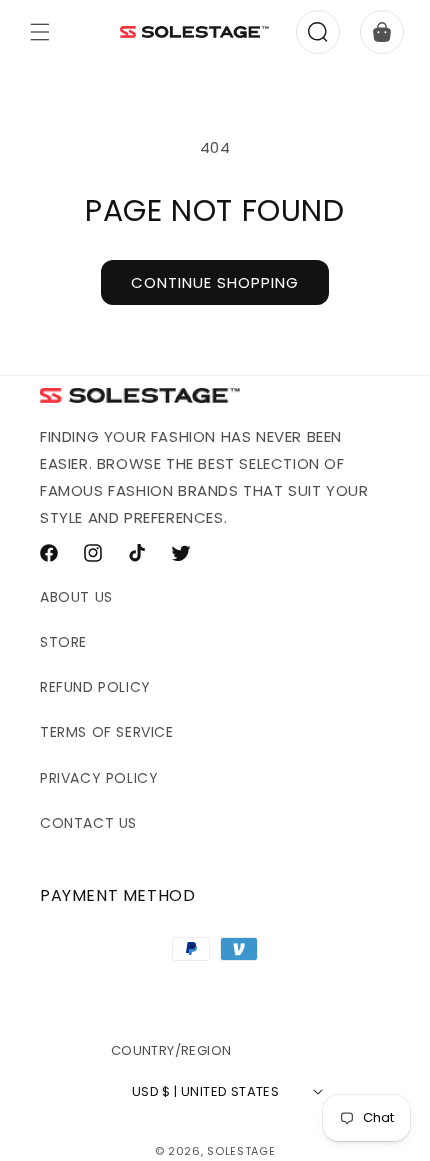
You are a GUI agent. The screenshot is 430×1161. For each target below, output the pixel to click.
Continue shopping (215, 282)
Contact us (88, 823)
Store (63, 642)
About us (76, 597)
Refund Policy (95, 687)
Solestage (241, 1151)
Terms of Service (107, 732)
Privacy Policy (99, 778)
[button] (40, 32)
